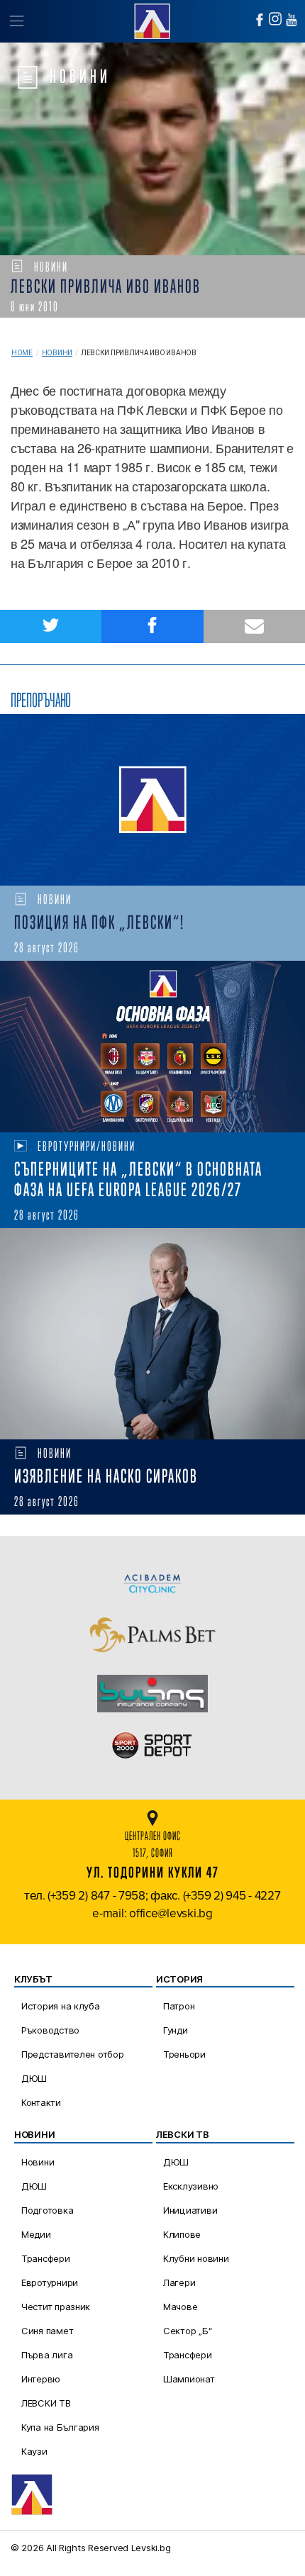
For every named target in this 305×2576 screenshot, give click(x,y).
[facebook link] (260, 20)
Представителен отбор (73, 2054)
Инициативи (190, 2210)
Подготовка (47, 2210)
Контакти (41, 2102)
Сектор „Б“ (187, 2331)
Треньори (184, 2054)
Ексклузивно (191, 2186)
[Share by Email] (254, 626)
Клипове (182, 2234)
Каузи (34, 2451)
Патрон (179, 2006)
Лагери (179, 2282)
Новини (57, 353)
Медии (36, 2234)
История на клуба (61, 2006)
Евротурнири (50, 2282)
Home (22, 353)
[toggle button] (16, 21)
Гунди (176, 2030)
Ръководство (50, 2030)
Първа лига (47, 2355)
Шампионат (189, 2379)
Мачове (180, 2307)
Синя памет (47, 2331)
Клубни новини (196, 2258)
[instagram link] (275, 19)
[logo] (152, 19)
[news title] (152, 800)
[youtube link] (292, 20)
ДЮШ (34, 2078)
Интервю (41, 2379)
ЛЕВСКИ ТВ (46, 2403)
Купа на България (60, 2427)
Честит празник (56, 2307)
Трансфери (46, 2258)
